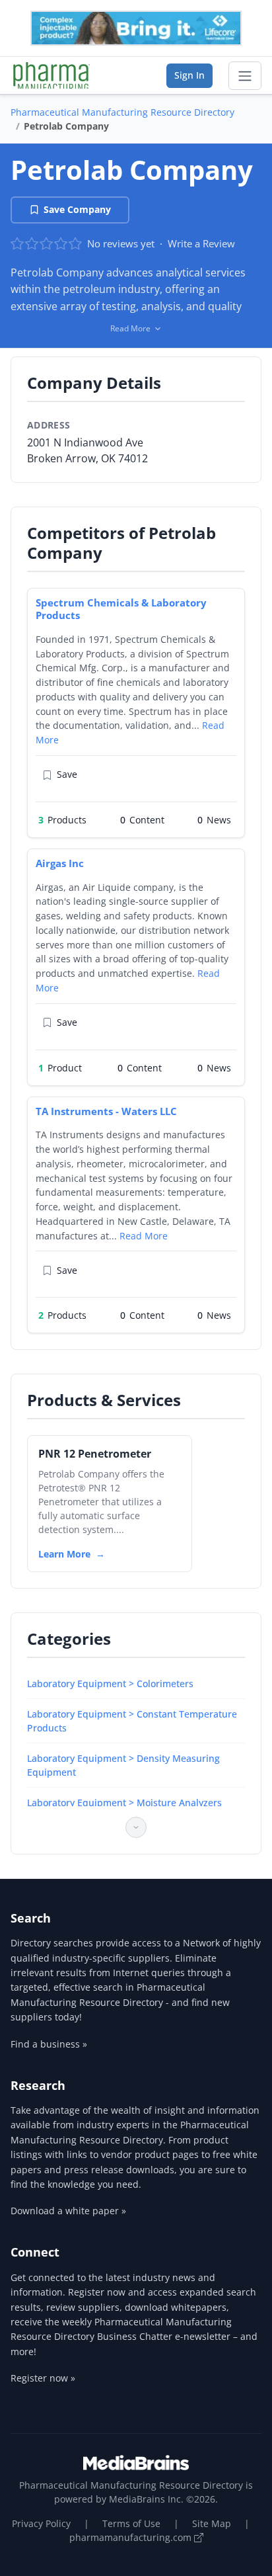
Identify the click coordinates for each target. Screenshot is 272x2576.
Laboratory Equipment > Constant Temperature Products (132, 1721)
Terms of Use (131, 2523)
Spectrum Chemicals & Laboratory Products (121, 609)
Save (67, 774)
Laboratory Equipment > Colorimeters (110, 1683)
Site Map (212, 2523)
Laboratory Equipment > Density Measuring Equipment (123, 1765)
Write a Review (201, 243)
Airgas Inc (60, 863)
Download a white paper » (68, 2211)
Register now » (43, 2378)
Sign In (189, 75)
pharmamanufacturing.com (132, 2537)
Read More (144, 1236)
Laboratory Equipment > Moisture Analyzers (124, 1803)
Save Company (77, 209)
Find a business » (49, 2044)
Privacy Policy (41, 2523)
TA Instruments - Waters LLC (106, 1111)
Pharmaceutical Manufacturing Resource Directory (122, 112)
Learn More (64, 1554)
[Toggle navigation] (245, 76)
